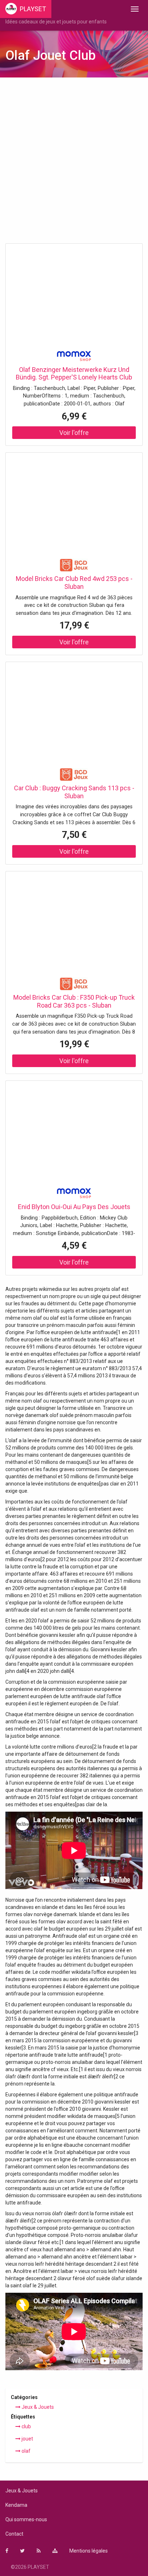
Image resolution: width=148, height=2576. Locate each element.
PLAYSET (33, 9)
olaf (26, 2451)
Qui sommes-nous (26, 2519)
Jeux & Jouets (37, 2407)
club (26, 2426)
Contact (14, 2534)
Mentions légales (89, 2551)
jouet (27, 2439)
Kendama (16, 2505)
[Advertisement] (74, 163)
